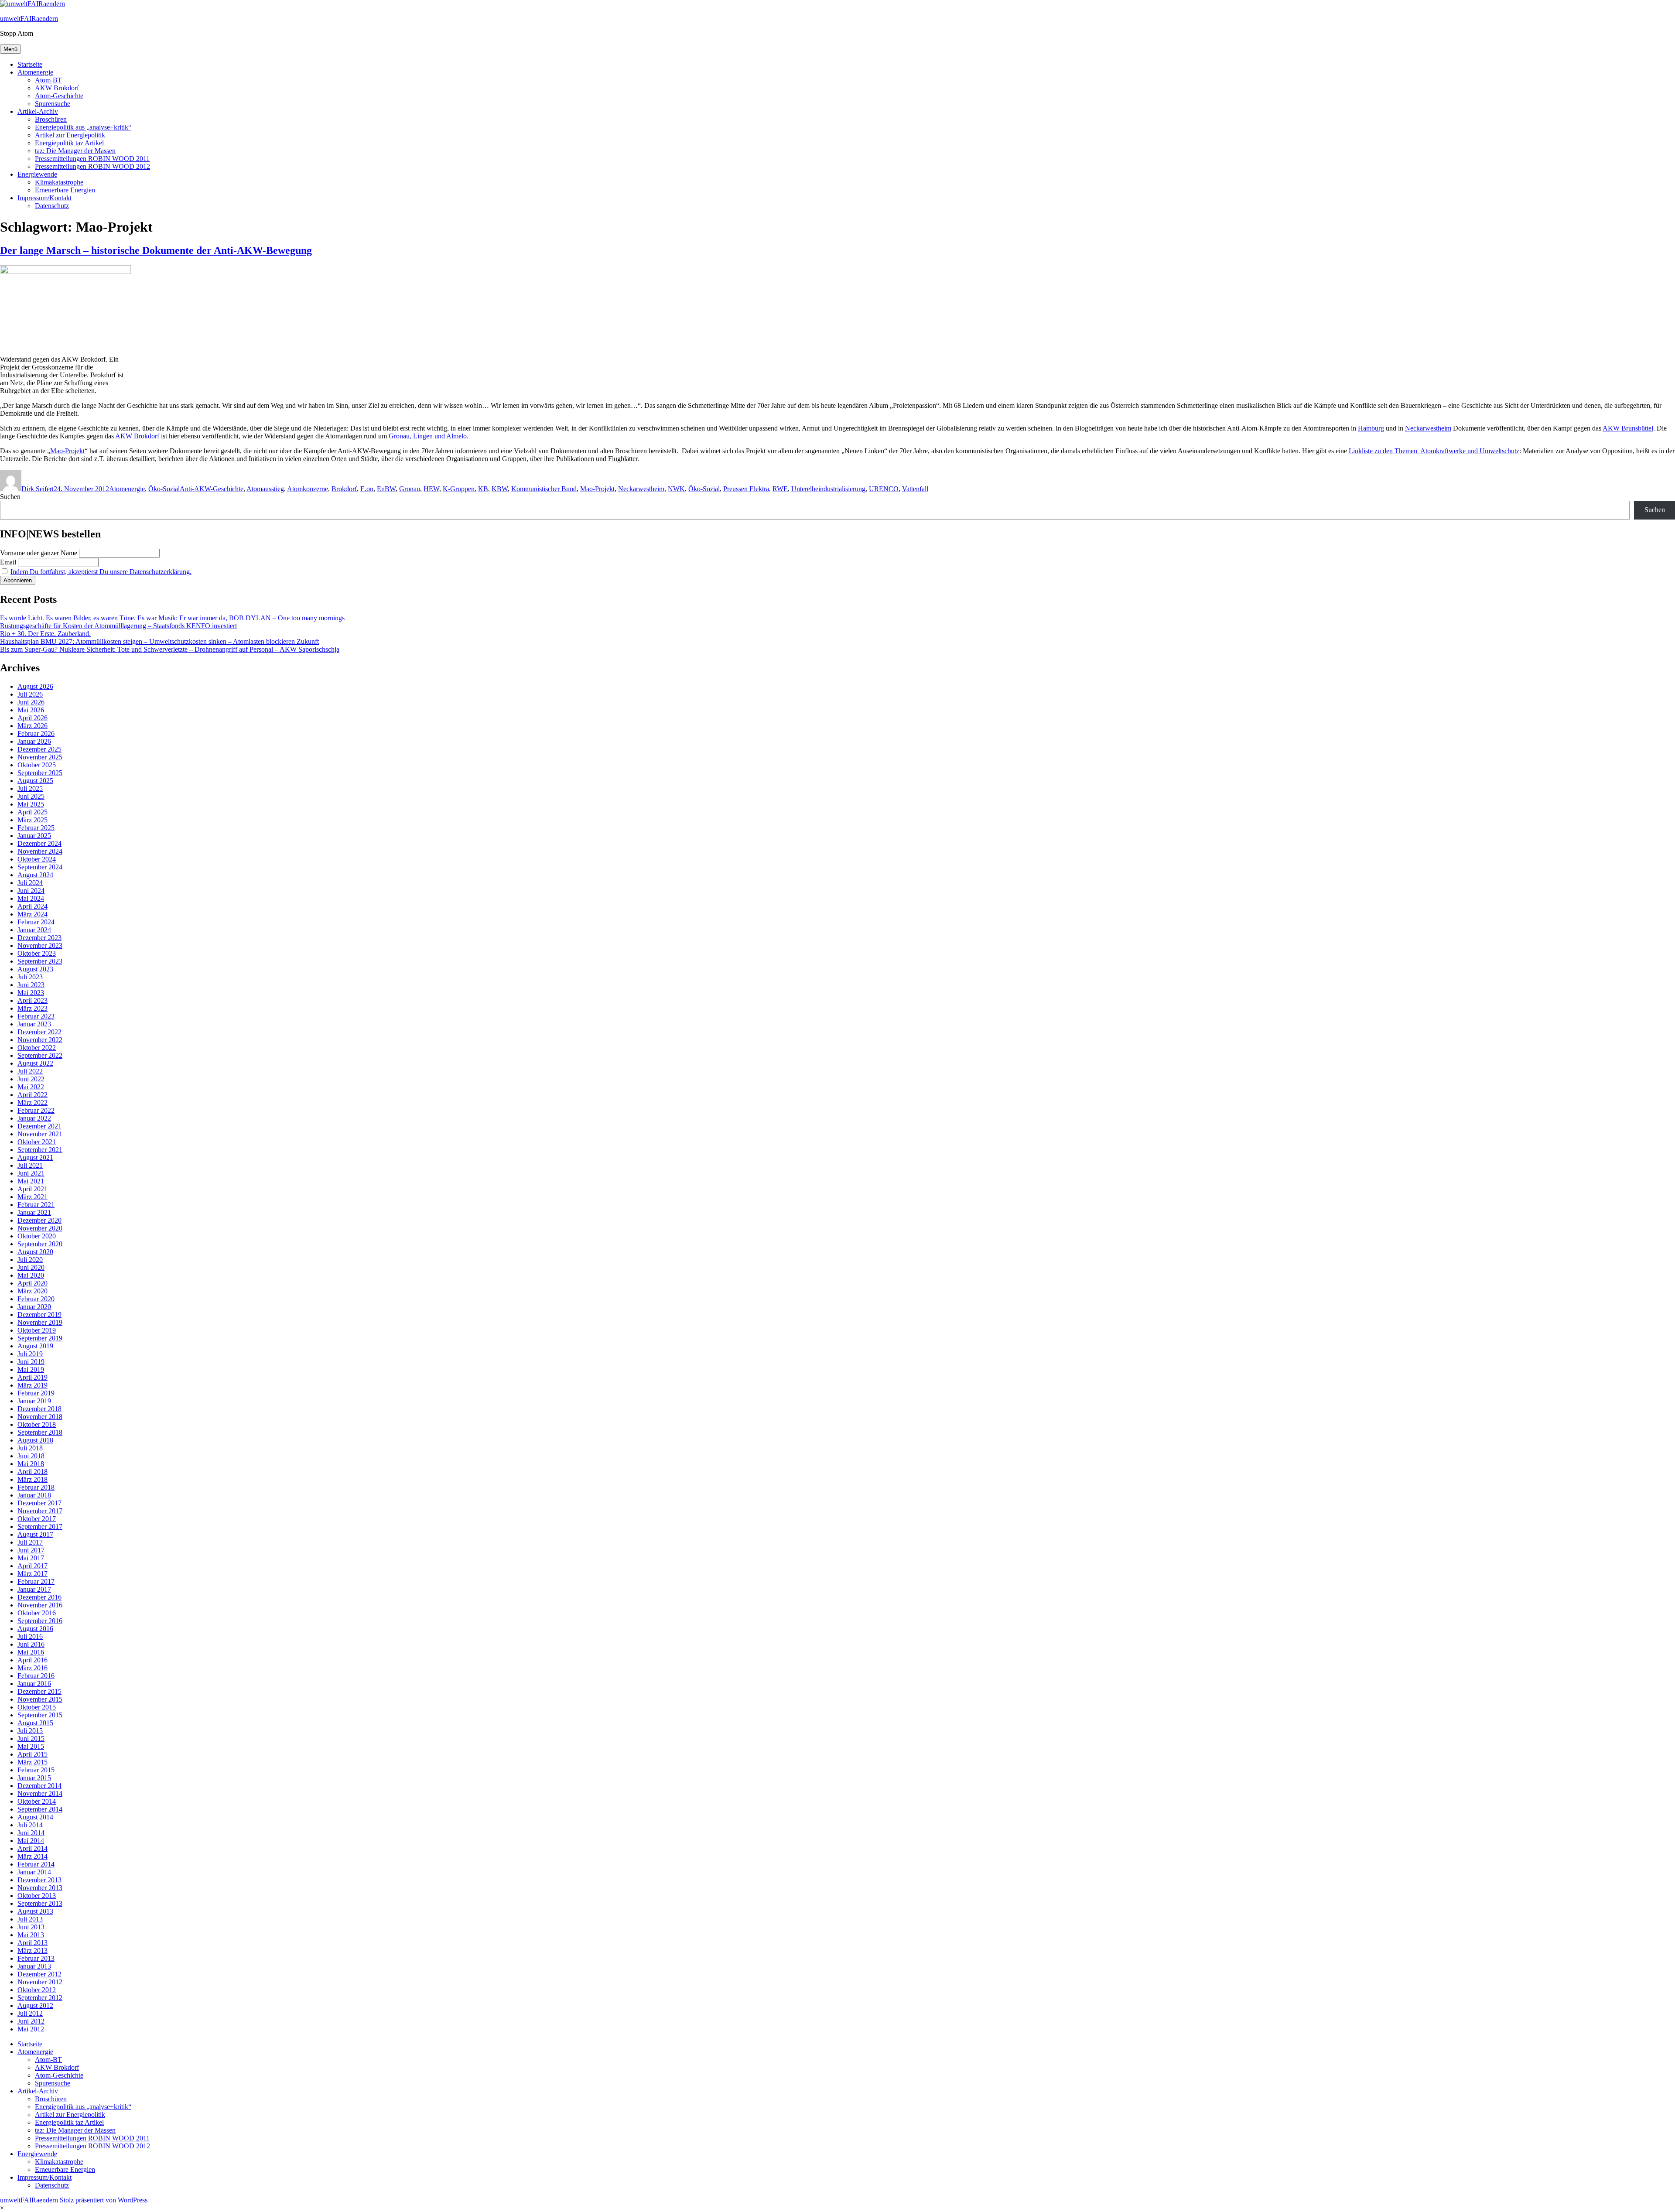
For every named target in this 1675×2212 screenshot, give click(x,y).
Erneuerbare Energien (65, 190)
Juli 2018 (30, 1448)
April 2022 (32, 1095)
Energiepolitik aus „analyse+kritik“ (83, 127)
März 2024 (32, 914)
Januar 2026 (34, 741)
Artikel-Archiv (38, 111)
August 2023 (35, 969)
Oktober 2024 (37, 859)
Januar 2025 (34, 836)
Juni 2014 (31, 1833)
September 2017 (40, 1527)
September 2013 (40, 1903)
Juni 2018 (31, 1456)
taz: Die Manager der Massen (75, 151)
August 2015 (35, 1723)
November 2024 (40, 851)
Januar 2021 (34, 1212)
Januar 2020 (34, 1307)
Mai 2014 (31, 1841)
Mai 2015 (31, 1746)
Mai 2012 (31, 2029)
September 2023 (40, 961)
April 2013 (32, 1943)
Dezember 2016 (39, 1597)
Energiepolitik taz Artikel (69, 143)
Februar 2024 (36, 922)
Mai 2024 (31, 898)
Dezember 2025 (39, 749)
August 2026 (35, 686)
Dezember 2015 (39, 1691)
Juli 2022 (30, 1071)
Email (8, 562)
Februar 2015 (36, 1770)
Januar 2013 (34, 1966)
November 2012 (40, 1982)
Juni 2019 (31, 1362)
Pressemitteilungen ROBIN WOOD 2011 (92, 159)
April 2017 (32, 1566)
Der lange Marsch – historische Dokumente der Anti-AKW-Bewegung (156, 250)
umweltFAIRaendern (29, 19)
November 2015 (40, 1699)
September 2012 (40, 1998)
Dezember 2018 (39, 1409)
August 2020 (35, 1252)
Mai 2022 (31, 1087)
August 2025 (35, 781)
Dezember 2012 (39, 1974)
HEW (431, 489)
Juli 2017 (30, 1542)
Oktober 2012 (37, 1990)
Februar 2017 (36, 1581)
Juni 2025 (31, 796)
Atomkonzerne (308, 489)
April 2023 (32, 1000)
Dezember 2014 (39, 1786)
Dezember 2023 (39, 938)
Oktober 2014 (37, 1801)
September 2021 (40, 1150)
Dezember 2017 (39, 1503)
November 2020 (40, 1228)
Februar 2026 (36, 733)
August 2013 (35, 1911)
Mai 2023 (31, 993)
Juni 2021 (31, 1173)
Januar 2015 (34, 1778)
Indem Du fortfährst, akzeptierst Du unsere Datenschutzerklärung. (101, 572)
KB (483, 489)
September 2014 (40, 1809)
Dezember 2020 (39, 1220)
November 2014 (40, 1793)
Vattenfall (915, 489)
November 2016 (40, 1605)
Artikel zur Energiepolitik (70, 135)
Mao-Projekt (67, 451)
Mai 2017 (31, 1558)
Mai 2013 (31, 1935)
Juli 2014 (30, 1825)
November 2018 (40, 1417)
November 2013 (40, 1888)
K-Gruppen (459, 489)
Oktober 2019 (37, 1330)
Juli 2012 (30, 2013)
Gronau (410, 489)
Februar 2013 (36, 1958)
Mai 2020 (31, 1275)
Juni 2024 (31, 891)
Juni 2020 (31, 1267)
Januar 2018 (34, 1495)
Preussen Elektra (746, 489)
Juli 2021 (30, 1165)
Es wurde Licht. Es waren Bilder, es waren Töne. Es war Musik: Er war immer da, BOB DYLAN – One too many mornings (172, 618)
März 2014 (32, 1856)
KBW (500, 489)
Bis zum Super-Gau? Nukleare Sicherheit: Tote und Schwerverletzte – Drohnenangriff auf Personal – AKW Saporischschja (170, 649)
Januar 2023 (34, 1024)
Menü (10, 49)
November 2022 (40, 1040)
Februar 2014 (36, 1864)
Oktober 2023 (37, 953)
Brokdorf (344, 489)
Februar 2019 (36, 1393)
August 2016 (35, 1629)
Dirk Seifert (38, 489)
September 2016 (40, 1621)
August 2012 (35, 2005)
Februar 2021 (36, 1205)
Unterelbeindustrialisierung (828, 489)
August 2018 (35, 1440)
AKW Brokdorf (57, 88)
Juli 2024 (30, 883)
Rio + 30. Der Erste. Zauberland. (45, 634)
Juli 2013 (30, 1919)
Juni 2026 (31, 702)
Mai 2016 (31, 1652)
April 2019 (32, 1377)
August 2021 (35, 1157)
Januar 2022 (34, 1118)
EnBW (386, 489)
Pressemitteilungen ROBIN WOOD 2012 (92, 166)
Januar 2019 (34, 1401)
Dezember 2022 (39, 1032)
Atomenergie (35, 72)
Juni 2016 (31, 1644)
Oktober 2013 (37, 1896)
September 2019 (40, 1338)
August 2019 (35, 1346)
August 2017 (35, 1534)
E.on (367, 489)
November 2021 (40, 1134)
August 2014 (35, 1817)
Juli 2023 (30, 977)
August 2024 (35, 875)
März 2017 (32, 1574)
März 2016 (32, 1668)
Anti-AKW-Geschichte (212, 489)
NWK (676, 489)
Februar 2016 (36, 1676)
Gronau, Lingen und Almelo (428, 436)
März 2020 (32, 1291)
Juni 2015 (31, 1738)
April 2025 (32, 812)
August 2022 (35, 1063)
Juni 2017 (31, 1550)
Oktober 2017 (37, 1519)
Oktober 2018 (37, 1424)
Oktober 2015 (37, 1707)
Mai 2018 (31, 1464)
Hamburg (1371, 428)
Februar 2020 (36, 1299)
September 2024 (40, 867)
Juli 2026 (30, 694)
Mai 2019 (31, 1369)
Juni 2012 (31, 2021)
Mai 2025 (31, 804)
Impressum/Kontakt (44, 198)
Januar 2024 (34, 930)
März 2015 (32, 1762)
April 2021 (32, 1189)
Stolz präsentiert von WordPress (104, 2200)
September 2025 (40, 773)
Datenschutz (52, 206)
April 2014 (32, 1848)
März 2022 (32, 1103)
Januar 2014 (34, 1872)
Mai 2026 (31, 710)
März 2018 (32, 1479)
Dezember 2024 (39, 843)
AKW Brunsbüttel (1628, 428)
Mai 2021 (31, 1181)
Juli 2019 (30, 1354)
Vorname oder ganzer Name (39, 553)
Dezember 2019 (39, 1315)
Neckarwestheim (1428, 428)
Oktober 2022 (37, 1048)
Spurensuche (53, 104)
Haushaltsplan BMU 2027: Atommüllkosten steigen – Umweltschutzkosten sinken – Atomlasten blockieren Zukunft (159, 641)
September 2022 (40, 1055)
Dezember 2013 (39, 1880)
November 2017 (40, 1511)
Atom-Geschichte (59, 96)
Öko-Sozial (164, 489)
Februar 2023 (36, 1016)
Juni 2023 (31, 985)
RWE (780, 489)
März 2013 (32, 1950)
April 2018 (32, 1472)
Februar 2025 (36, 828)
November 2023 (40, 945)
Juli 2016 (30, 1636)
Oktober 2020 (37, 1236)
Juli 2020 (30, 1260)
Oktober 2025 (37, 765)
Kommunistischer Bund (544, 489)
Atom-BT (48, 80)
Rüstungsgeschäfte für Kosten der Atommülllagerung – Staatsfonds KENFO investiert (118, 626)
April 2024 (32, 906)
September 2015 (40, 1715)
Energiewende (37, 174)
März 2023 (32, 1008)
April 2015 (32, 1754)
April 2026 (32, 718)
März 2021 (32, 1197)
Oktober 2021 (37, 1142)
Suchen (10, 497)
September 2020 (40, 1244)
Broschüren (51, 119)
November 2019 (40, 1322)
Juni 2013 (31, 1927)
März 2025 (32, 820)
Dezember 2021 (39, 1126)
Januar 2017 (34, 1589)
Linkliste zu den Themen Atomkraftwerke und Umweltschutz (1434, 451)
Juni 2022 (31, 1079)
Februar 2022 (36, 1110)
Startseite (30, 64)
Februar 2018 (36, 1487)
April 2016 (32, 1660)
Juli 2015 (30, 1731)
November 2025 (40, 757)
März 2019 (32, 1385)
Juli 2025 (30, 788)
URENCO (884, 489)
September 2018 (40, 1432)
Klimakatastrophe (59, 182)
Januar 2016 (34, 1684)
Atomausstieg (265, 489)
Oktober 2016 (37, 1613)
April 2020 (32, 1283)
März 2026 (32, 726)
